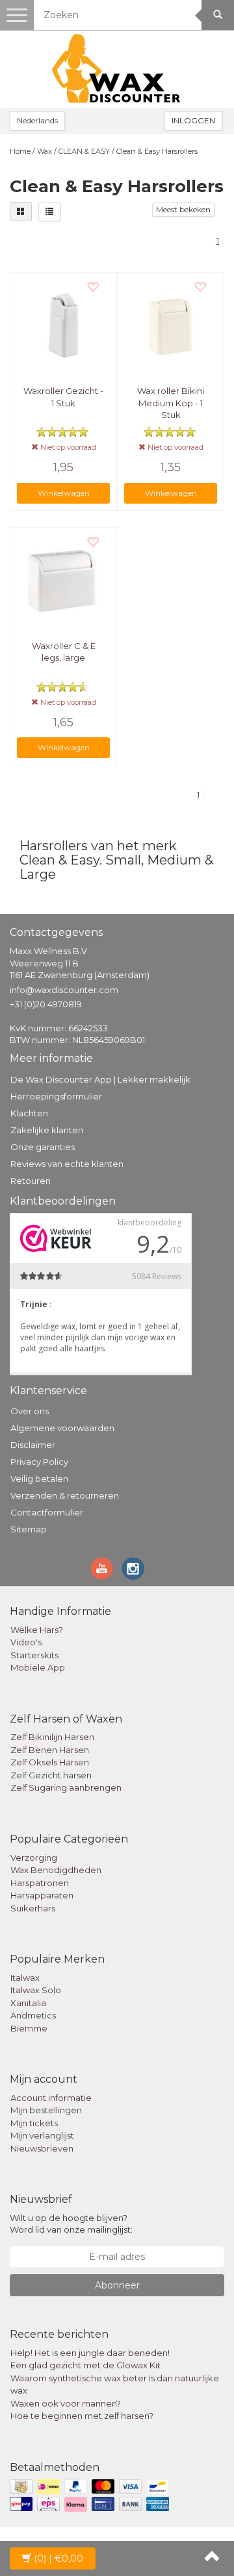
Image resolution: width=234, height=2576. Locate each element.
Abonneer (117, 2285)
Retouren (31, 1181)
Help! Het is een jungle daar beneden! (90, 2353)
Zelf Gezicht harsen (51, 1775)
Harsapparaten (42, 1895)
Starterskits (34, 1655)
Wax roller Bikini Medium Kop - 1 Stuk (171, 402)
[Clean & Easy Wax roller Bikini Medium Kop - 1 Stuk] (171, 325)
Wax (45, 151)
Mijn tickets (34, 2123)
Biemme (29, 2028)
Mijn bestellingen (46, 2110)
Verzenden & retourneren (65, 1495)
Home (20, 151)
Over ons (30, 1411)
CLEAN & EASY (84, 151)
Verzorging (34, 1858)
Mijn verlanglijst (42, 2135)
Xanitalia (28, 2003)
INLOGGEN (193, 120)
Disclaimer (33, 1445)
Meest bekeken (183, 209)
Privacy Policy (39, 1462)
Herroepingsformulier (56, 1096)
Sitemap (29, 1529)
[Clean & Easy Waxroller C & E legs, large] (63, 581)
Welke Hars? (37, 1630)
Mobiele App (38, 1667)
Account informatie (51, 2098)
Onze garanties (43, 1147)
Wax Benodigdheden (56, 1870)
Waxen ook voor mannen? (66, 2403)
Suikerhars (33, 1908)
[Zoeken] (218, 15)
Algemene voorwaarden (62, 1428)
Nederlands (37, 120)
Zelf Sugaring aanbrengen (66, 1787)
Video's (26, 1642)
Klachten (29, 1113)
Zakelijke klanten (47, 1130)
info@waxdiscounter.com (64, 990)
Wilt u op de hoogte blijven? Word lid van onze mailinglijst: (71, 2224)
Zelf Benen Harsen (50, 1750)
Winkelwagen (64, 493)
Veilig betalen (39, 1478)
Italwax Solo (36, 1990)
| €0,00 (58, 2558)
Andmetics (33, 2015)
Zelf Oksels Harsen (50, 1762)
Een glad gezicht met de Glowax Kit (85, 2365)
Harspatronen (40, 1883)
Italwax (25, 1978)
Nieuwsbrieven (42, 2148)
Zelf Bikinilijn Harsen (52, 1737)
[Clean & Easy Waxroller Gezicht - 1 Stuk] (63, 325)
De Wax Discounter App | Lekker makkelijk (100, 1079)
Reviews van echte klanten (67, 1164)
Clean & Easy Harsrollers (157, 151)
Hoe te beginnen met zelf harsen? (82, 2416)
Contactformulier (47, 1512)
